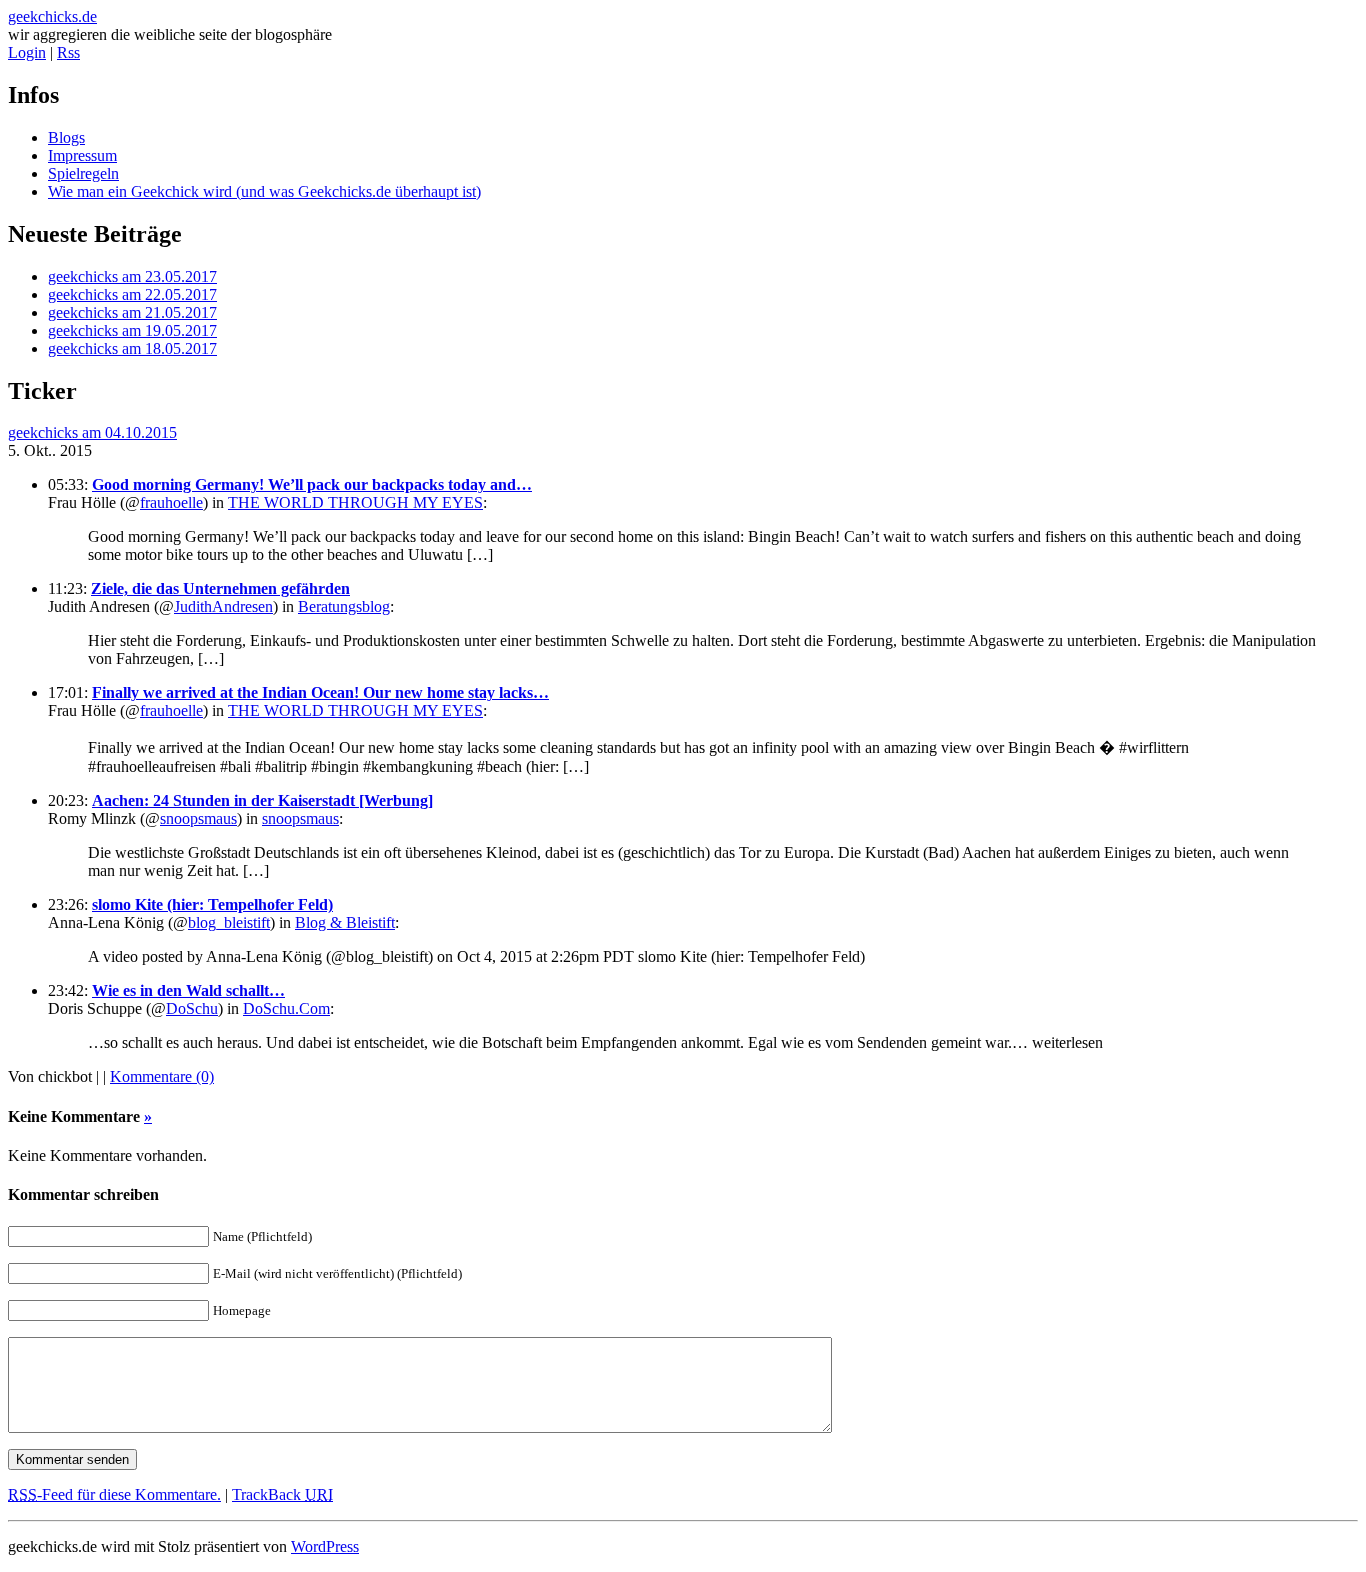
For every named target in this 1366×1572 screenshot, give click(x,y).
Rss (68, 52)
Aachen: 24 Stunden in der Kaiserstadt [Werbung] (262, 800)
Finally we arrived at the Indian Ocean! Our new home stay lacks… (320, 692)
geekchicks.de (52, 16)
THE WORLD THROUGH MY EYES (355, 502)
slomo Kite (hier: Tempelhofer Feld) (212, 904)
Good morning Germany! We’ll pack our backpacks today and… (312, 484)
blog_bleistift (229, 922)
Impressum (82, 155)
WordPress (325, 1546)
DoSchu (192, 1008)
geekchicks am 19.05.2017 (132, 330)
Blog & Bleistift (345, 922)
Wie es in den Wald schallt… (188, 990)
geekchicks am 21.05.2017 (132, 312)
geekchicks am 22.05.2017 (132, 294)
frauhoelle (171, 502)
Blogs (66, 137)
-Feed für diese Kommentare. (114, 1494)
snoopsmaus (198, 818)
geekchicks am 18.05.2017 (132, 348)
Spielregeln (83, 173)
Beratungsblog (344, 606)
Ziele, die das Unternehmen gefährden (220, 588)
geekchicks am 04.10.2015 (92, 432)
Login (27, 52)
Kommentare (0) (162, 1076)
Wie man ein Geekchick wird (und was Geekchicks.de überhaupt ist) (264, 191)
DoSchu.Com (286, 1008)
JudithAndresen (223, 606)
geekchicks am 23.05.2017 (132, 276)
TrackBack (282, 1494)
